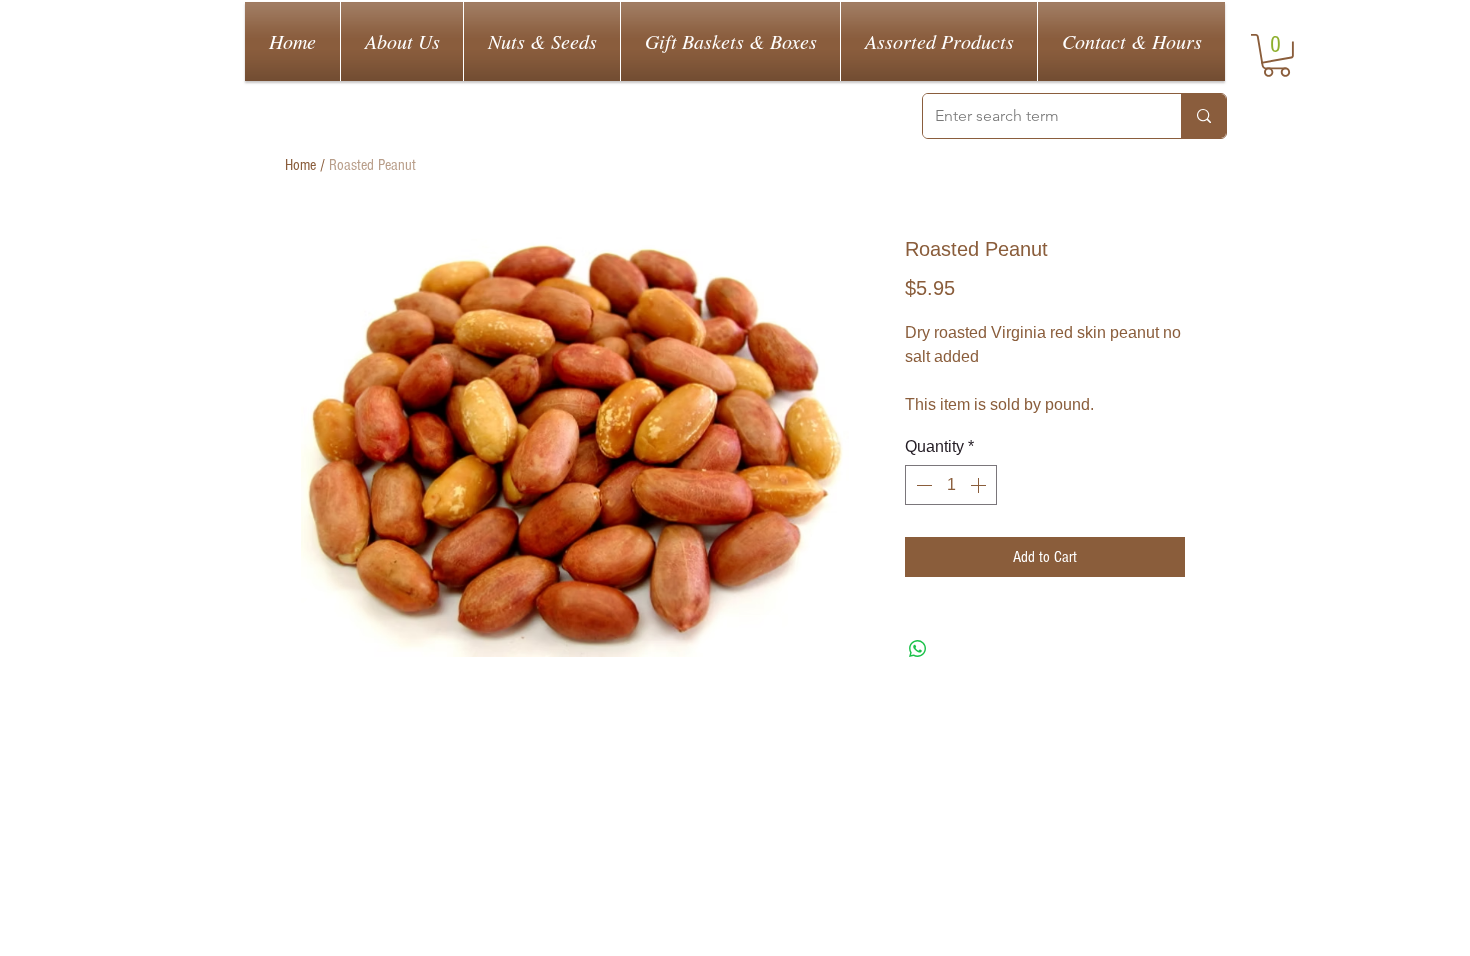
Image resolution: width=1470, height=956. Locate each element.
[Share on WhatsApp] (918, 649)
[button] (1276, 55)
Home (300, 165)
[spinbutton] (951, 485)
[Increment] (980, 485)
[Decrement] (922, 485)
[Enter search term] (1203, 116)
